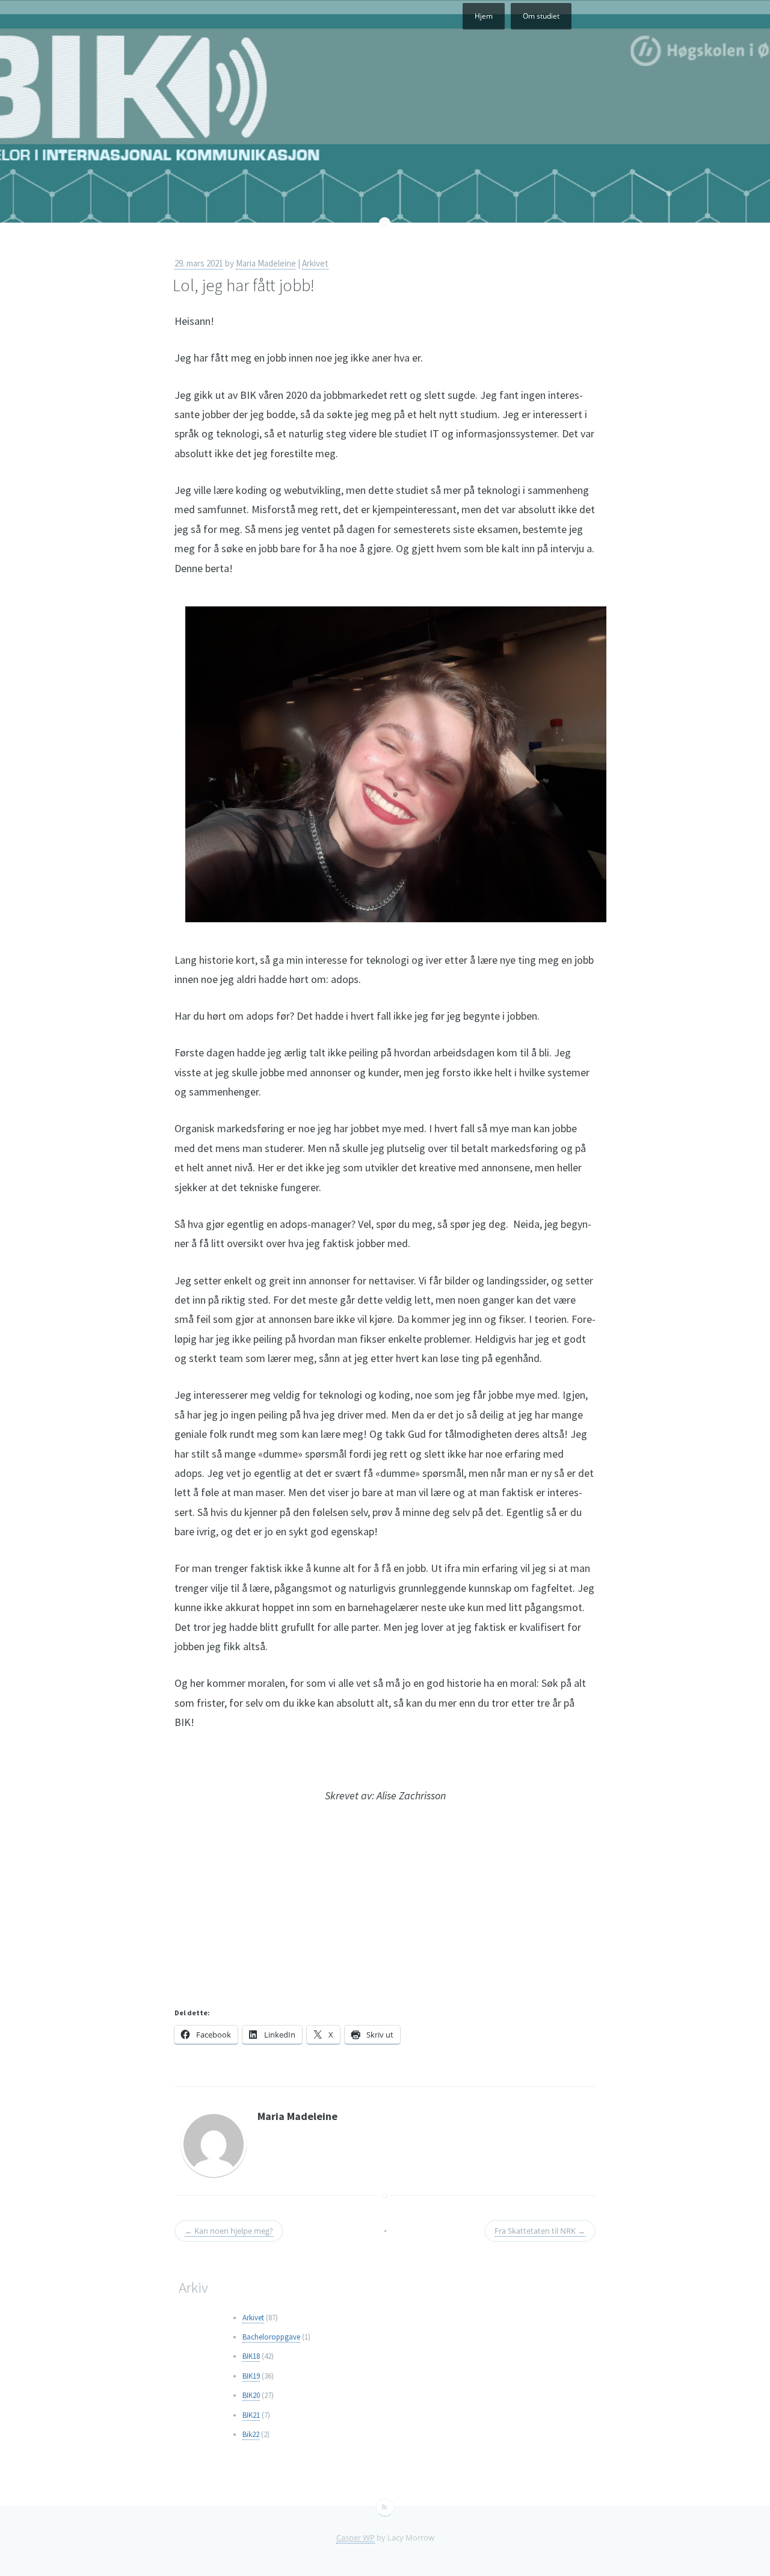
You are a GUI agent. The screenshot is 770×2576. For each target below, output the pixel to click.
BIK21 (251, 2415)
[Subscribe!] (385, 2507)
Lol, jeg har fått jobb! (244, 285)
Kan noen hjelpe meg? (229, 2231)
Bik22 (251, 2434)
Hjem (484, 16)
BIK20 (251, 2395)
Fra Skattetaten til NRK (540, 2231)
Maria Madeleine (266, 263)
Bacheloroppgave (271, 2337)
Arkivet (315, 263)
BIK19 (251, 2376)
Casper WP (356, 2537)
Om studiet (541, 16)
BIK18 (251, 2356)
